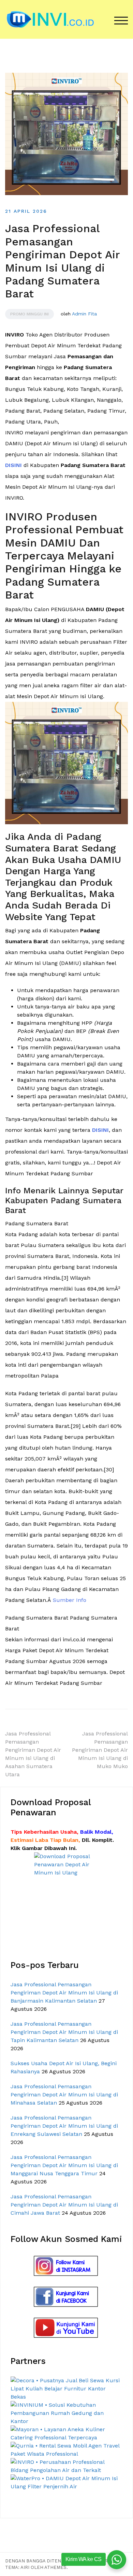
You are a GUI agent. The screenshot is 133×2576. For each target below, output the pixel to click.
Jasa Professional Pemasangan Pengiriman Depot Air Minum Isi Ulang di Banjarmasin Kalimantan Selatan (64, 1993)
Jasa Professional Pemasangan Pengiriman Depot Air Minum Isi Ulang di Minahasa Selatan (64, 2095)
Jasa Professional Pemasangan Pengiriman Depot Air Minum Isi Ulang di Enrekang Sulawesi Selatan (64, 2126)
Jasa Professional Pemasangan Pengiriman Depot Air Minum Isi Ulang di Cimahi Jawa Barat (64, 2205)
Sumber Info (70, 1600)
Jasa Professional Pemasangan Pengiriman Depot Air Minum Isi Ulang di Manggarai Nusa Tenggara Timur (64, 2165)
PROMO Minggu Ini (29, 314)
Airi (25, 2567)
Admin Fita (84, 314)
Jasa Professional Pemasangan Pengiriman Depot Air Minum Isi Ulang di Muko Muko (100, 1750)
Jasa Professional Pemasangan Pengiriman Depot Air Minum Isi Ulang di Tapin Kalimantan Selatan (64, 2032)
